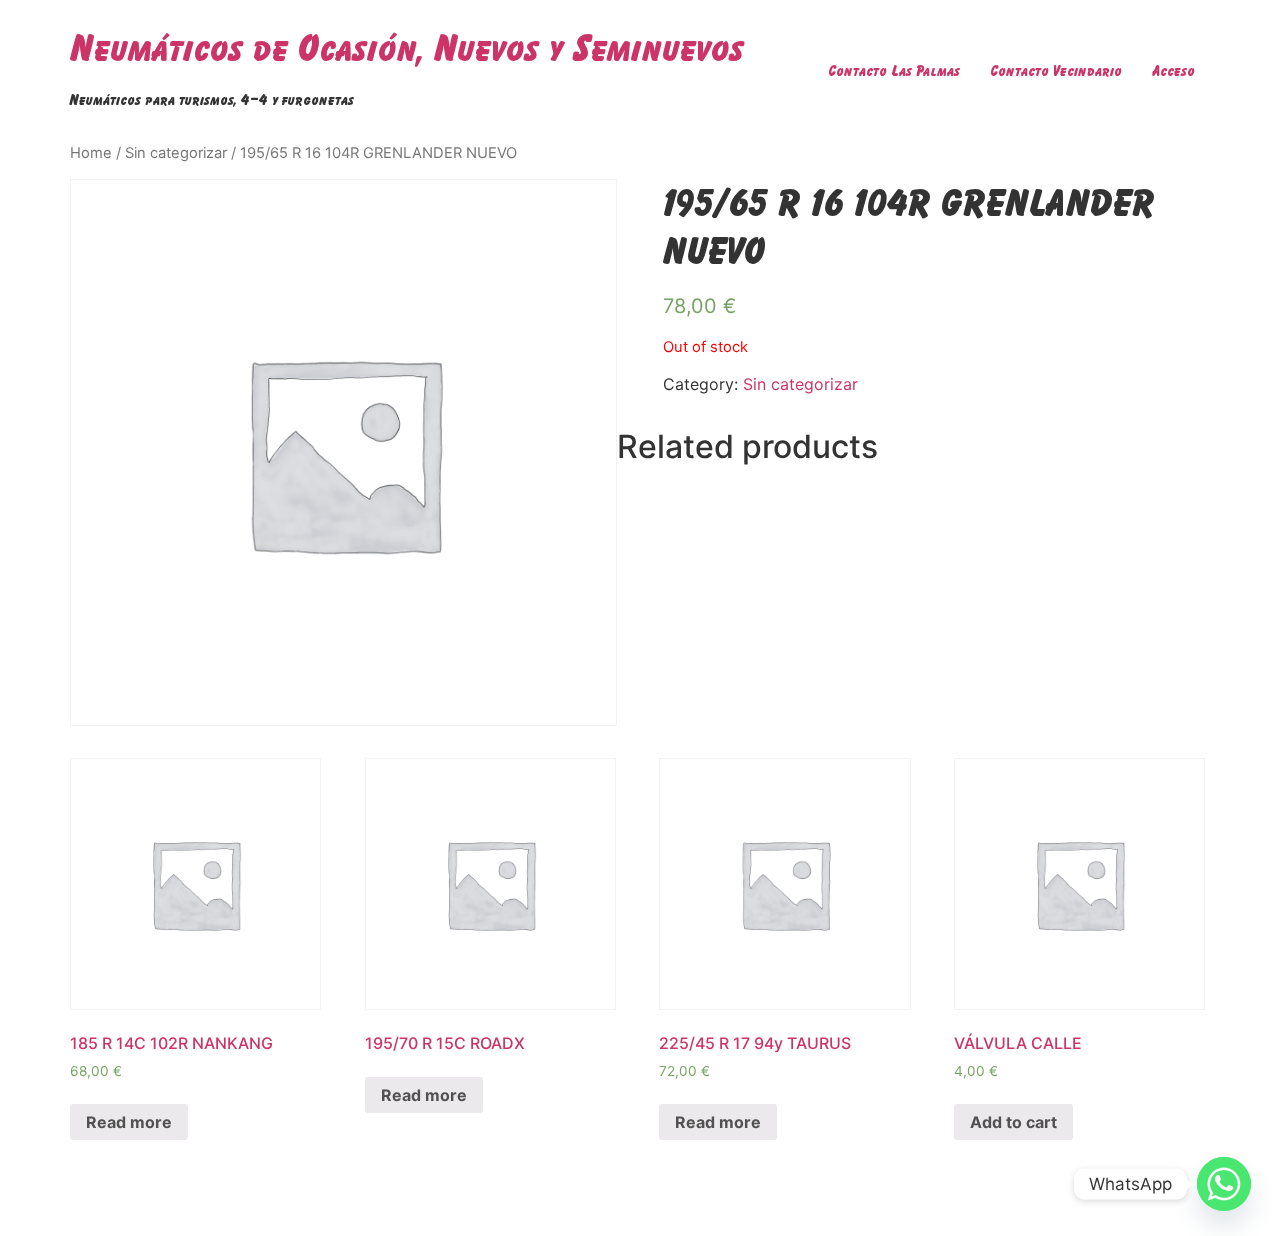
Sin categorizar (176, 153)
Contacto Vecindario (1056, 70)
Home (91, 153)
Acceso (1173, 70)
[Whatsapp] (1224, 1184)
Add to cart (1013, 1122)
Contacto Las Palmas (894, 70)
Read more (129, 1122)
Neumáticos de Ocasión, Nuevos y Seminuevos (407, 47)
